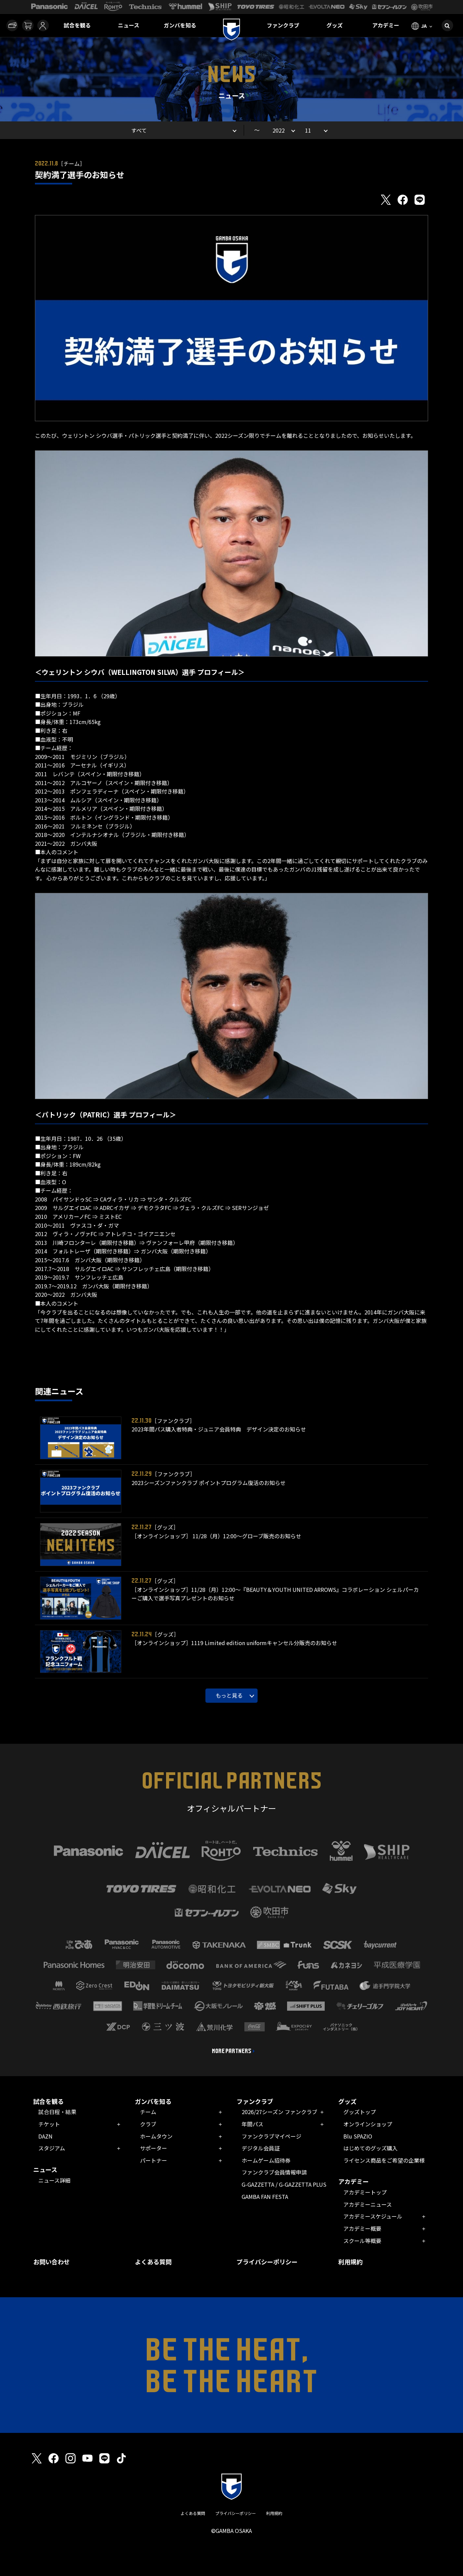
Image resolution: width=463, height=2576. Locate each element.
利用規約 (350, 2262)
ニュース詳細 (54, 2180)
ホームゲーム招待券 (266, 2160)
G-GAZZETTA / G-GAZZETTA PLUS (284, 2184)
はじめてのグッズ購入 (370, 2148)
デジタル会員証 (261, 2148)
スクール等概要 (362, 2241)
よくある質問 (153, 2262)
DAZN (45, 2136)
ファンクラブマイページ (271, 2136)
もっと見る (229, 1695)
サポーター (154, 2148)
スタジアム (52, 2148)
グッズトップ (360, 2112)
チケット (49, 2124)
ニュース (129, 25)
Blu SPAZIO (358, 2136)
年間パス (253, 2124)
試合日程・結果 (57, 2112)
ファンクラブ (283, 25)
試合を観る (77, 25)
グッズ (335, 25)
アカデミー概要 (362, 2228)
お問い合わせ (52, 2262)
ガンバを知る (180, 25)
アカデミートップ (365, 2192)
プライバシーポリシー (267, 2262)
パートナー (154, 2160)
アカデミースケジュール (373, 2216)
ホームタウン (156, 2136)
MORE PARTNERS (232, 2051)
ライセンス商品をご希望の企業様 (384, 2160)
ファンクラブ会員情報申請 (274, 2172)
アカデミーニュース (368, 2204)
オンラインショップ (368, 2124)
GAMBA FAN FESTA (265, 2197)
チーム (148, 2112)
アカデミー (386, 25)
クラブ (148, 2124)
